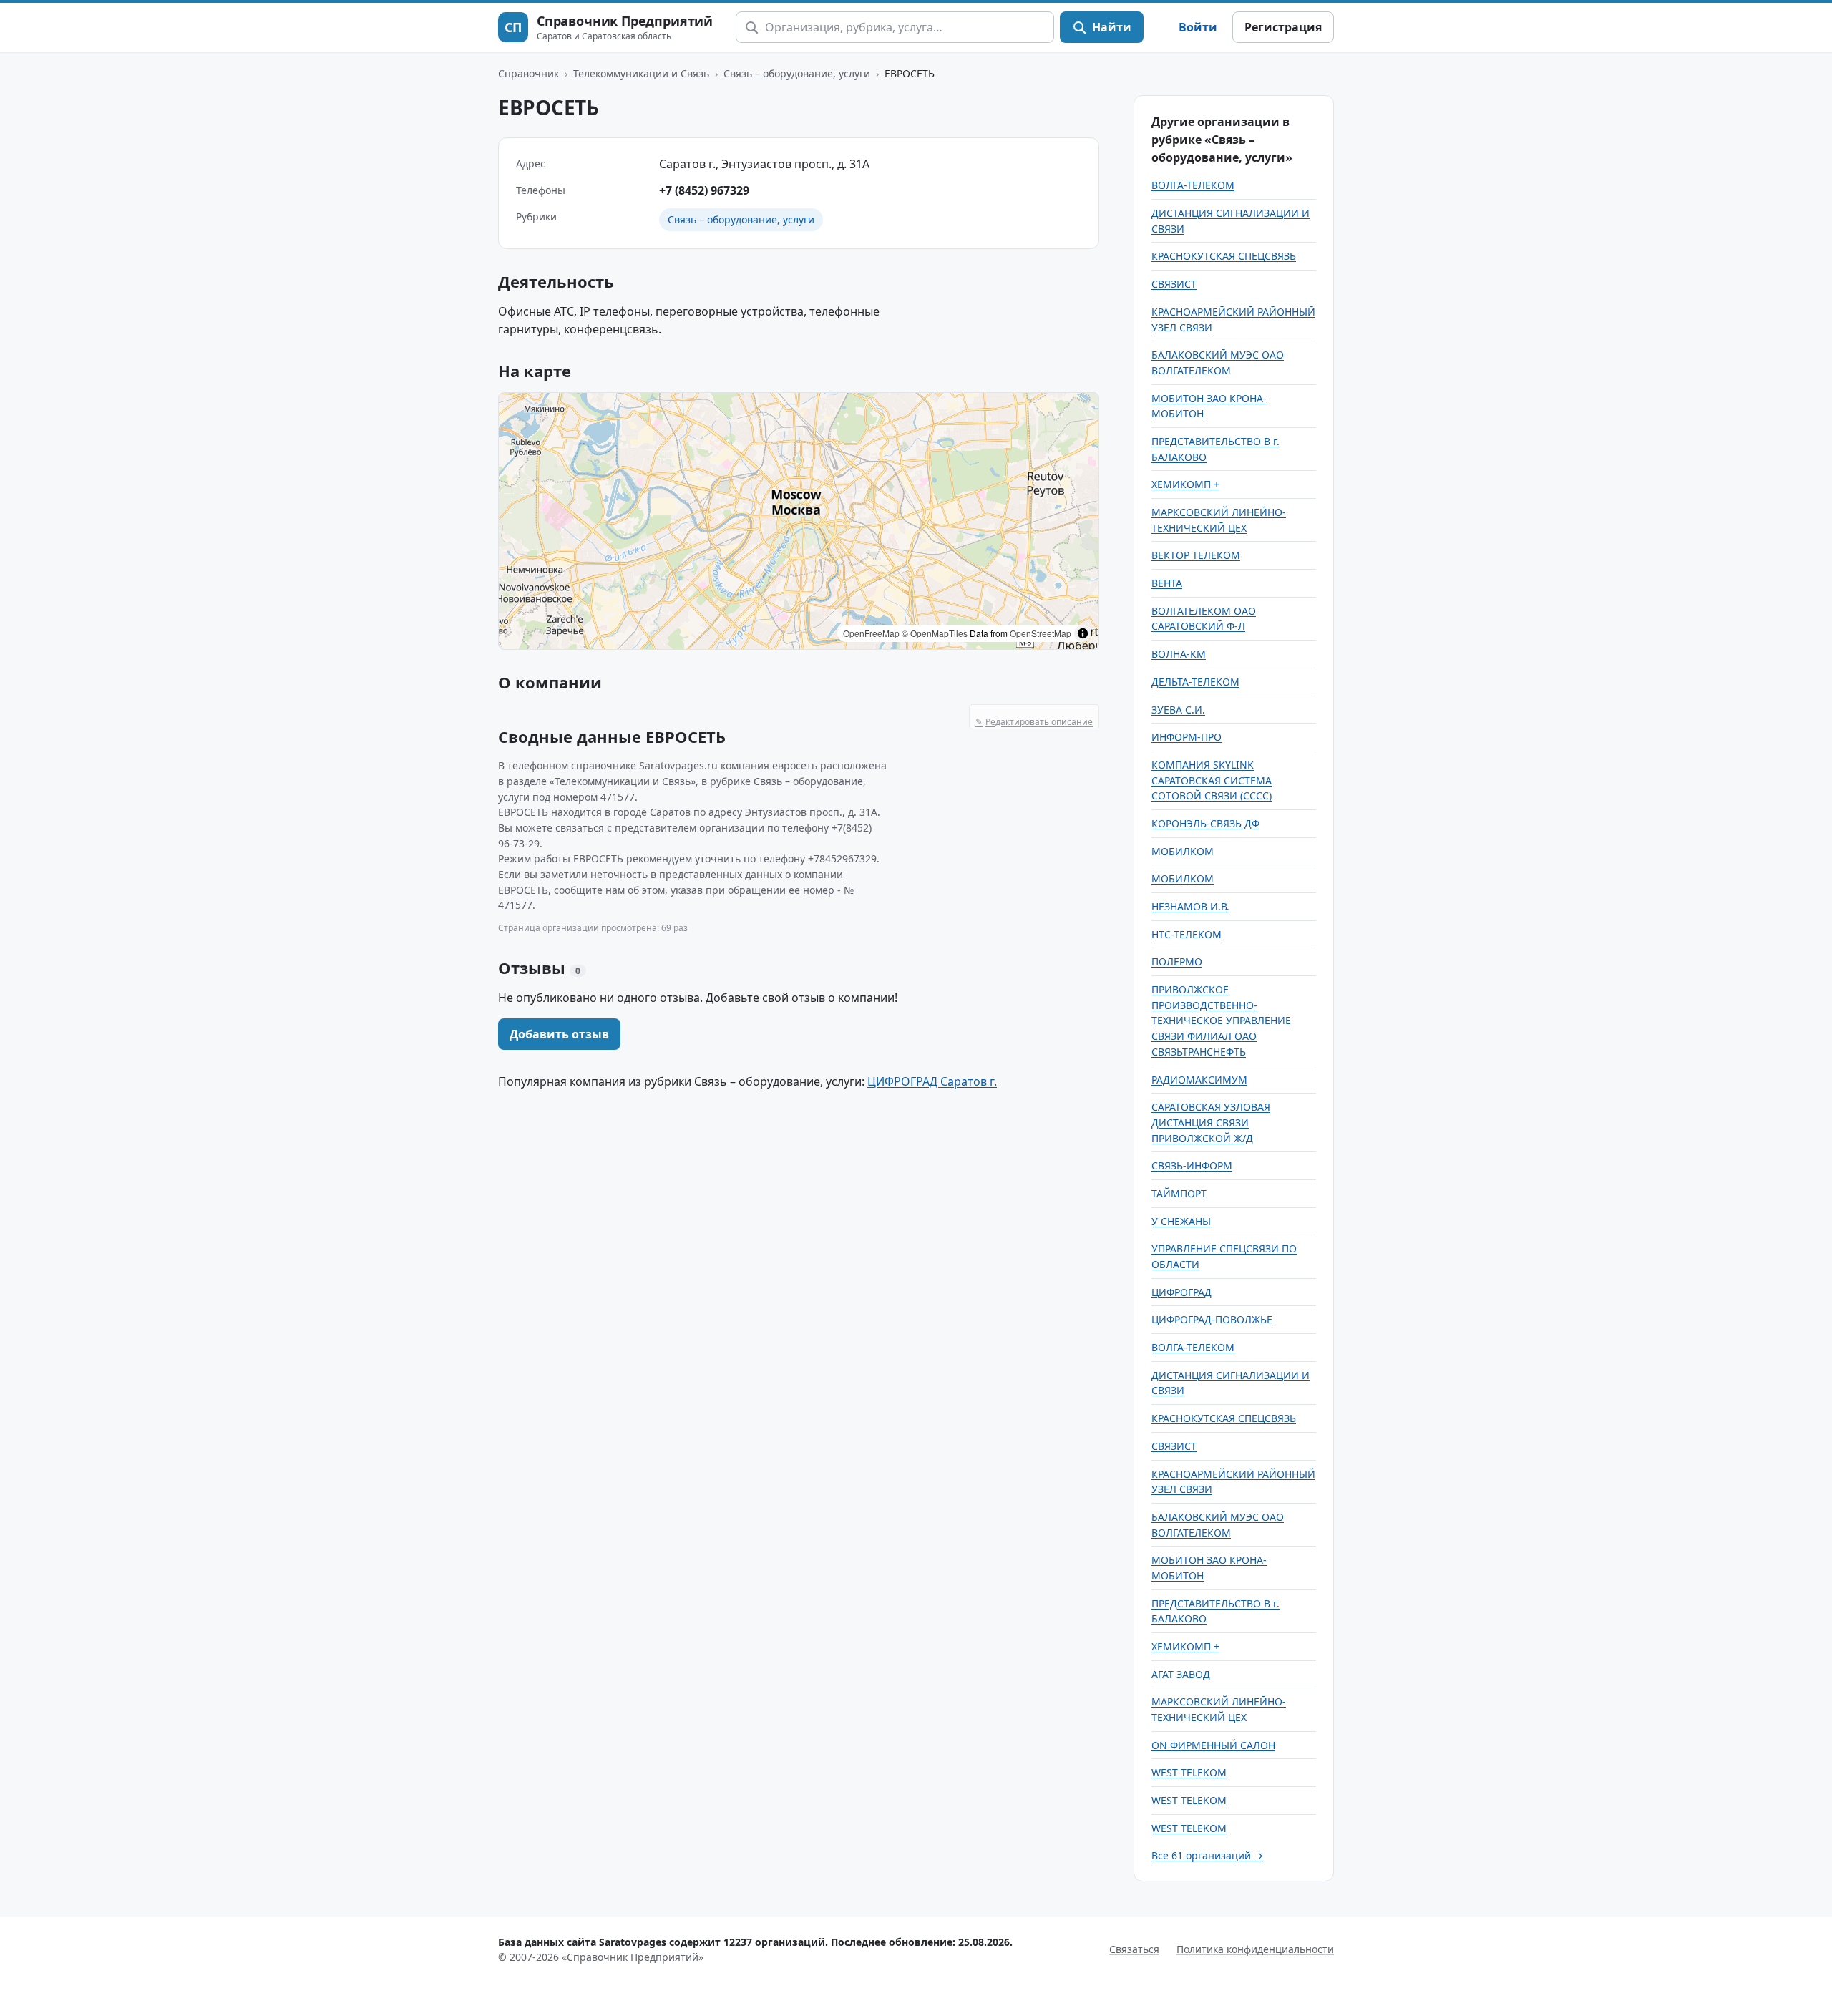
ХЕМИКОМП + (1185, 484)
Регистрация (1283, 27)
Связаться (1134, 1949)
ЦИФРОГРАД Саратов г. (932, 1081)
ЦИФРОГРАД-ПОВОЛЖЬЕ (1212, 1319)
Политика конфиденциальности (1255, 1949)
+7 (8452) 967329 (704, 190)
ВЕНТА (1167, 583)
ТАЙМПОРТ (1179, 1193)
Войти (1198, 27)
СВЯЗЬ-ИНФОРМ (1192, 1165)
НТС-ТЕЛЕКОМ (1187, 934)
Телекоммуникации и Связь (641, 73)
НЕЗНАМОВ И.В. (1190, 906)
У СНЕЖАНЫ (1181, 1221)
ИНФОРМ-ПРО (1187, 737)
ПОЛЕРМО (1177, 961)
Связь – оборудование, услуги (797, 73)
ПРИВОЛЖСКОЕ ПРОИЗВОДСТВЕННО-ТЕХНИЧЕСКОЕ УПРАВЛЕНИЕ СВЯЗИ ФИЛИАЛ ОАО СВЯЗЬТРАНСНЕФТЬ (1221, 1021)
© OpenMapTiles (935, 633)
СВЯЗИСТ (1174, 284)
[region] (799, 521)
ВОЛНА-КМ (1179, 654)
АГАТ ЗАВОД (1181, 1674)
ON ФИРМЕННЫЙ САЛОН (1213, 1745)
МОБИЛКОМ (1183, 851)
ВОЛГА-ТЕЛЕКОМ (1193, 185)
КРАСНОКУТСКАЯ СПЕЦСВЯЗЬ (1224, 256)
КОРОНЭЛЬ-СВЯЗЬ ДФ (1205, 823)
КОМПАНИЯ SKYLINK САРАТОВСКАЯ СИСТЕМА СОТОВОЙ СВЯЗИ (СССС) (1212, 780)
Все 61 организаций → (1207, 1855)
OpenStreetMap (1041, 633)
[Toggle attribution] (1083, 633)
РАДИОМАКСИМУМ (1199, 1080)
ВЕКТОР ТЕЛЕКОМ (1196, 555)
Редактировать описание (1034, 722)
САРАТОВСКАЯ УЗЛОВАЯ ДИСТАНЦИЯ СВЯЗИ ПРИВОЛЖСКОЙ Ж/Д (1211, 1122)
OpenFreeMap (871, 633)
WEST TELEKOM (1189, 1772)
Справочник (528, 73)
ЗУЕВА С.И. (1178, 710)
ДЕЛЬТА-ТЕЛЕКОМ (1195, 682)
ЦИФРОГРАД (1181, 1292)
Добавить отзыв (559, 1034)
